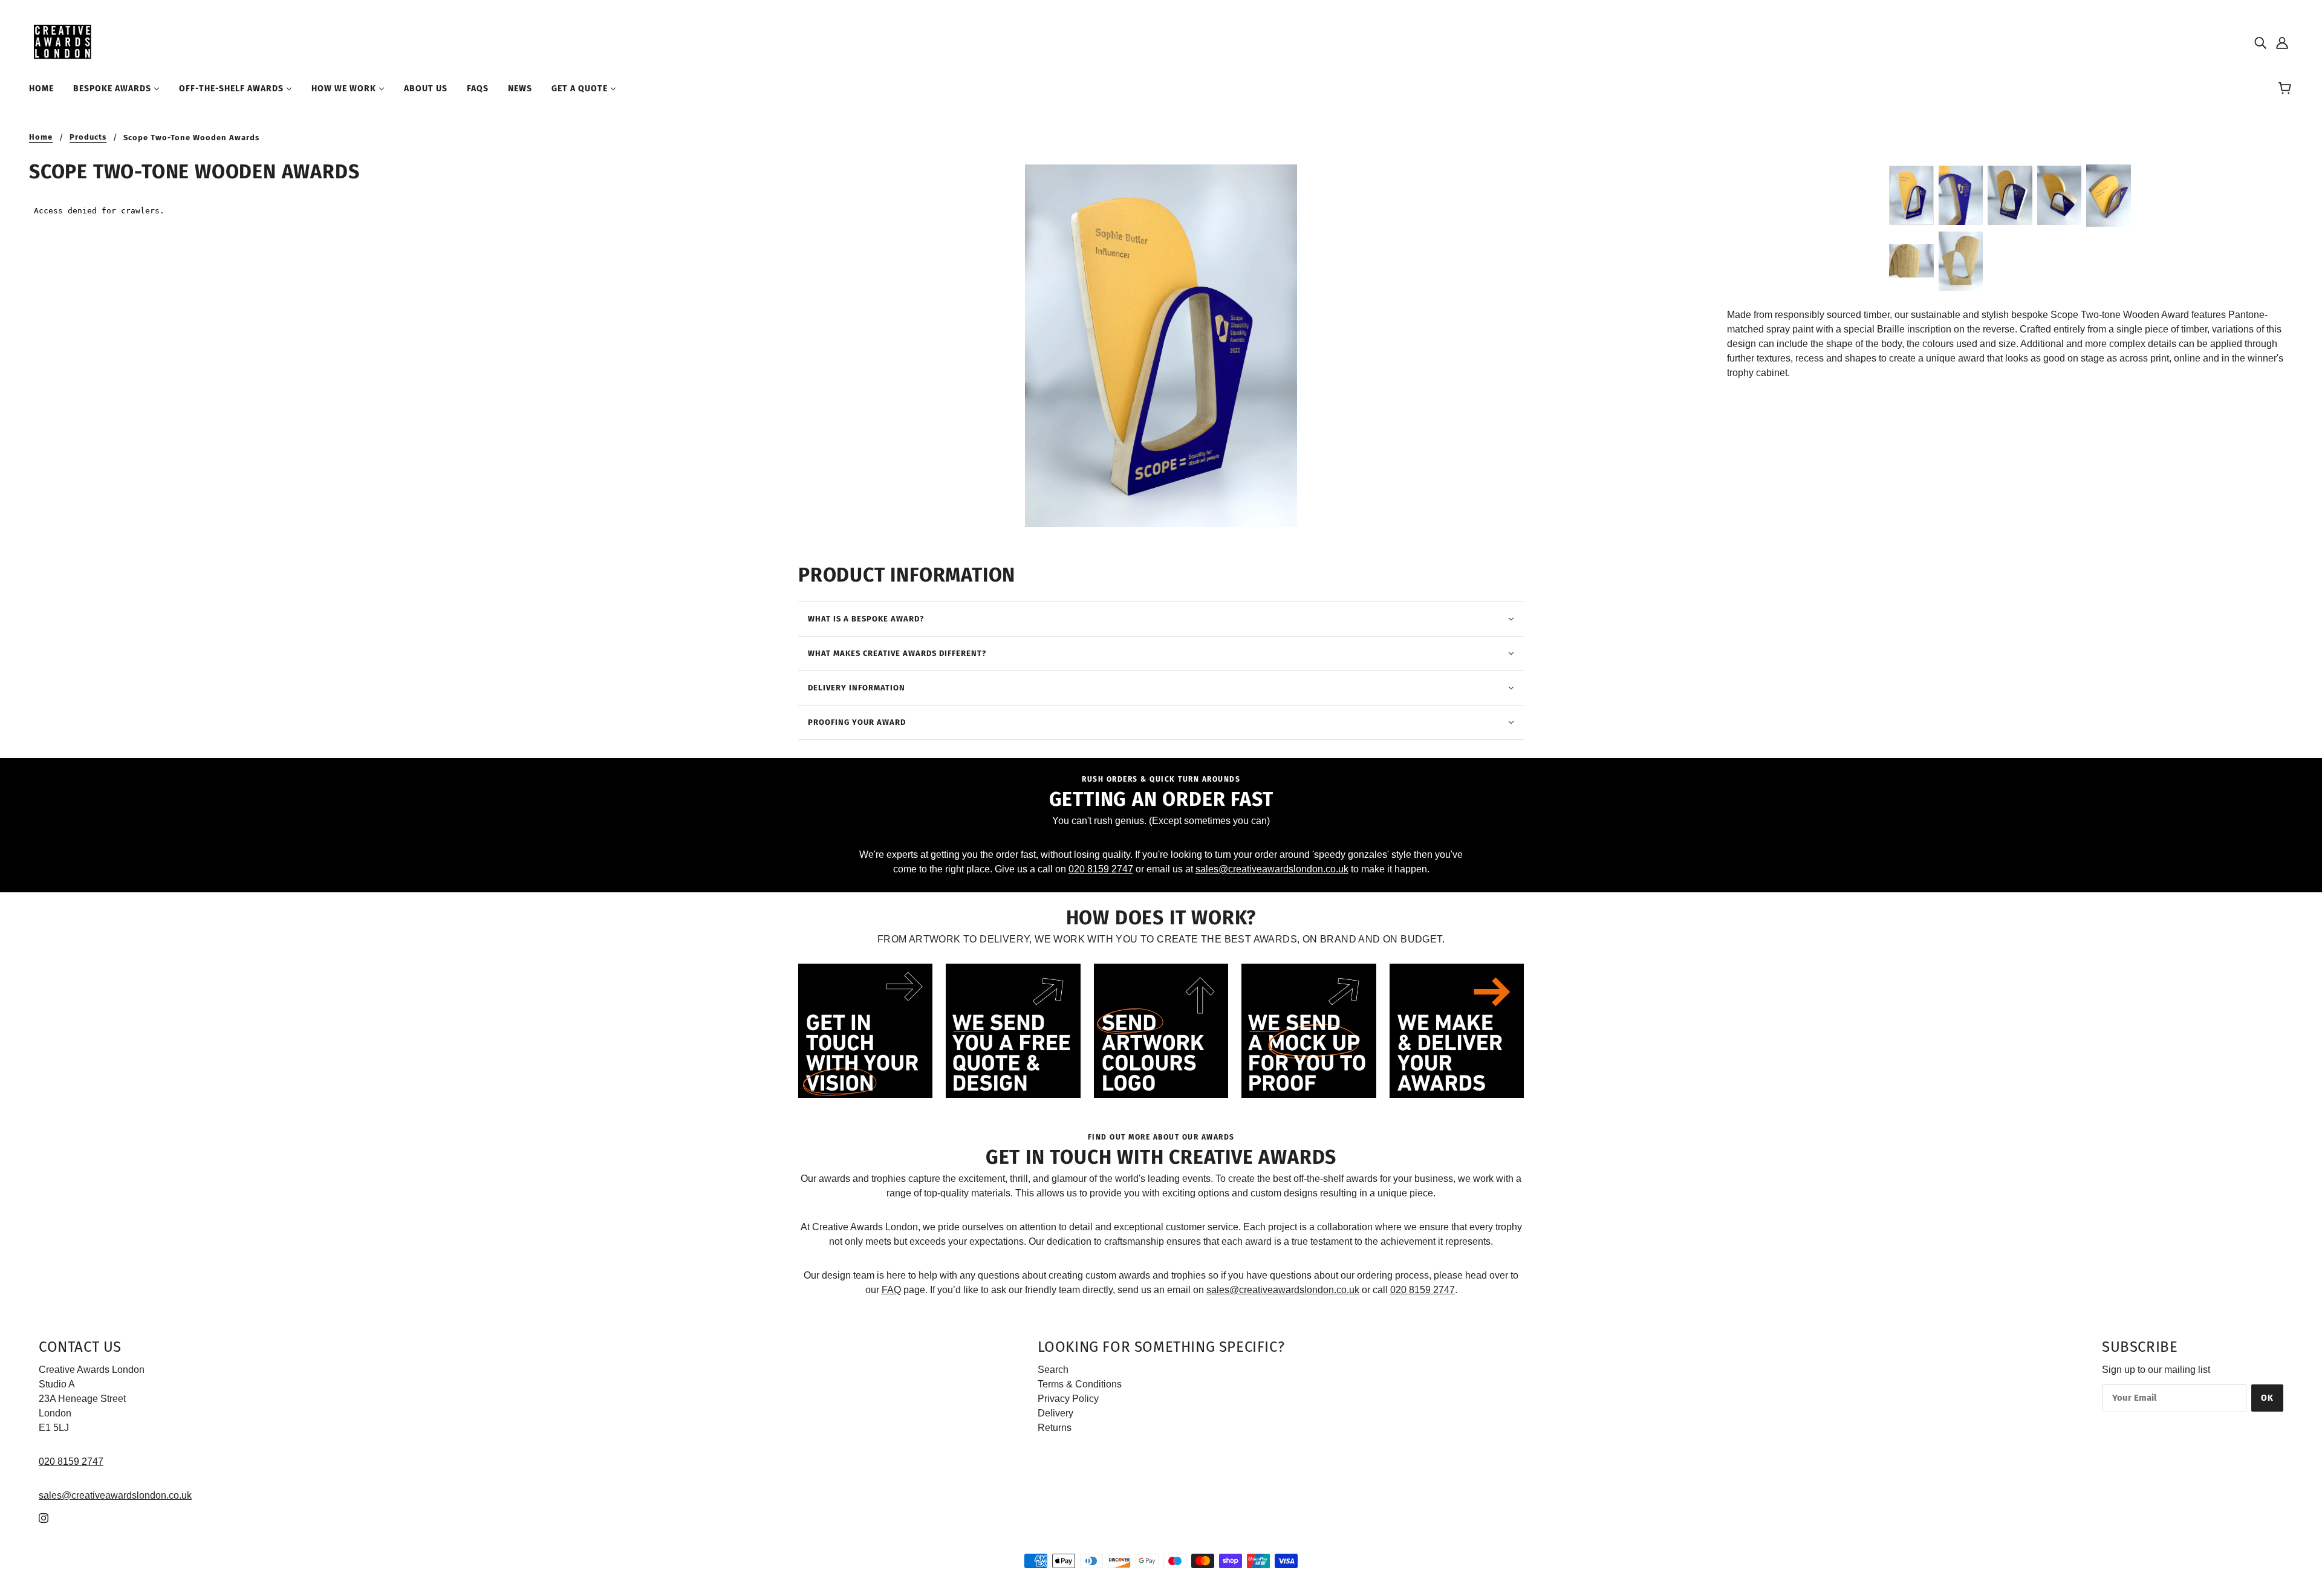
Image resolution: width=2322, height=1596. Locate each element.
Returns (1055, 1428)
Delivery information (857, 688)
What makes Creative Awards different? (897, 653)
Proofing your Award (857, 722)
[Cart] (2287, 89)
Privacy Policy (1068, 1399)
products (88, 137)
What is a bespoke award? (866, 619)
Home (41, 137)
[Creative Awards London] (64, 41)
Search (1053, 1370)
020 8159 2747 (1101, 869)
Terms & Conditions (1080, 1384)
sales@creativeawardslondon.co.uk (1272, 869)
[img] (2260, 42)
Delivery (1055, 1413)
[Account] (2282, 42)
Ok (2267, 1398)
